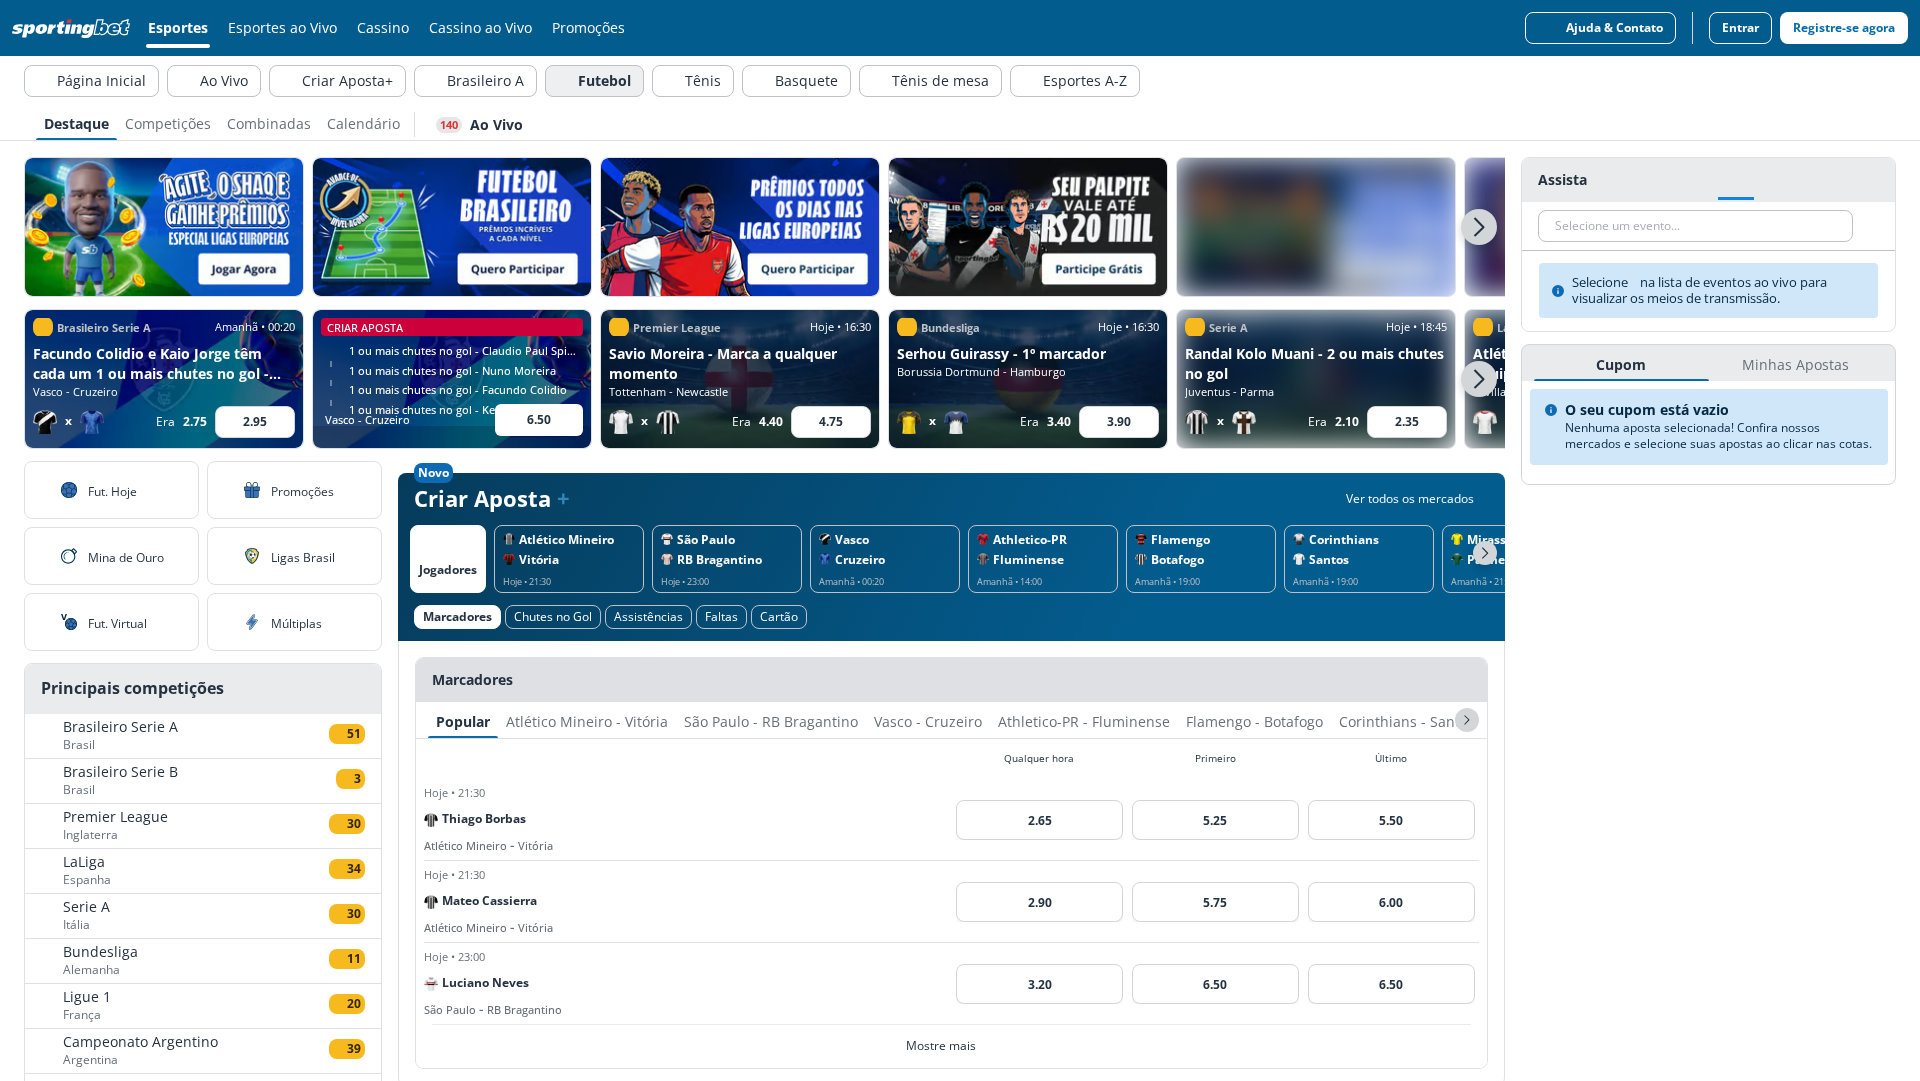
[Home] (75, 28)
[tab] (76, 122)
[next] (1467, 720)
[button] (1479, 227)
